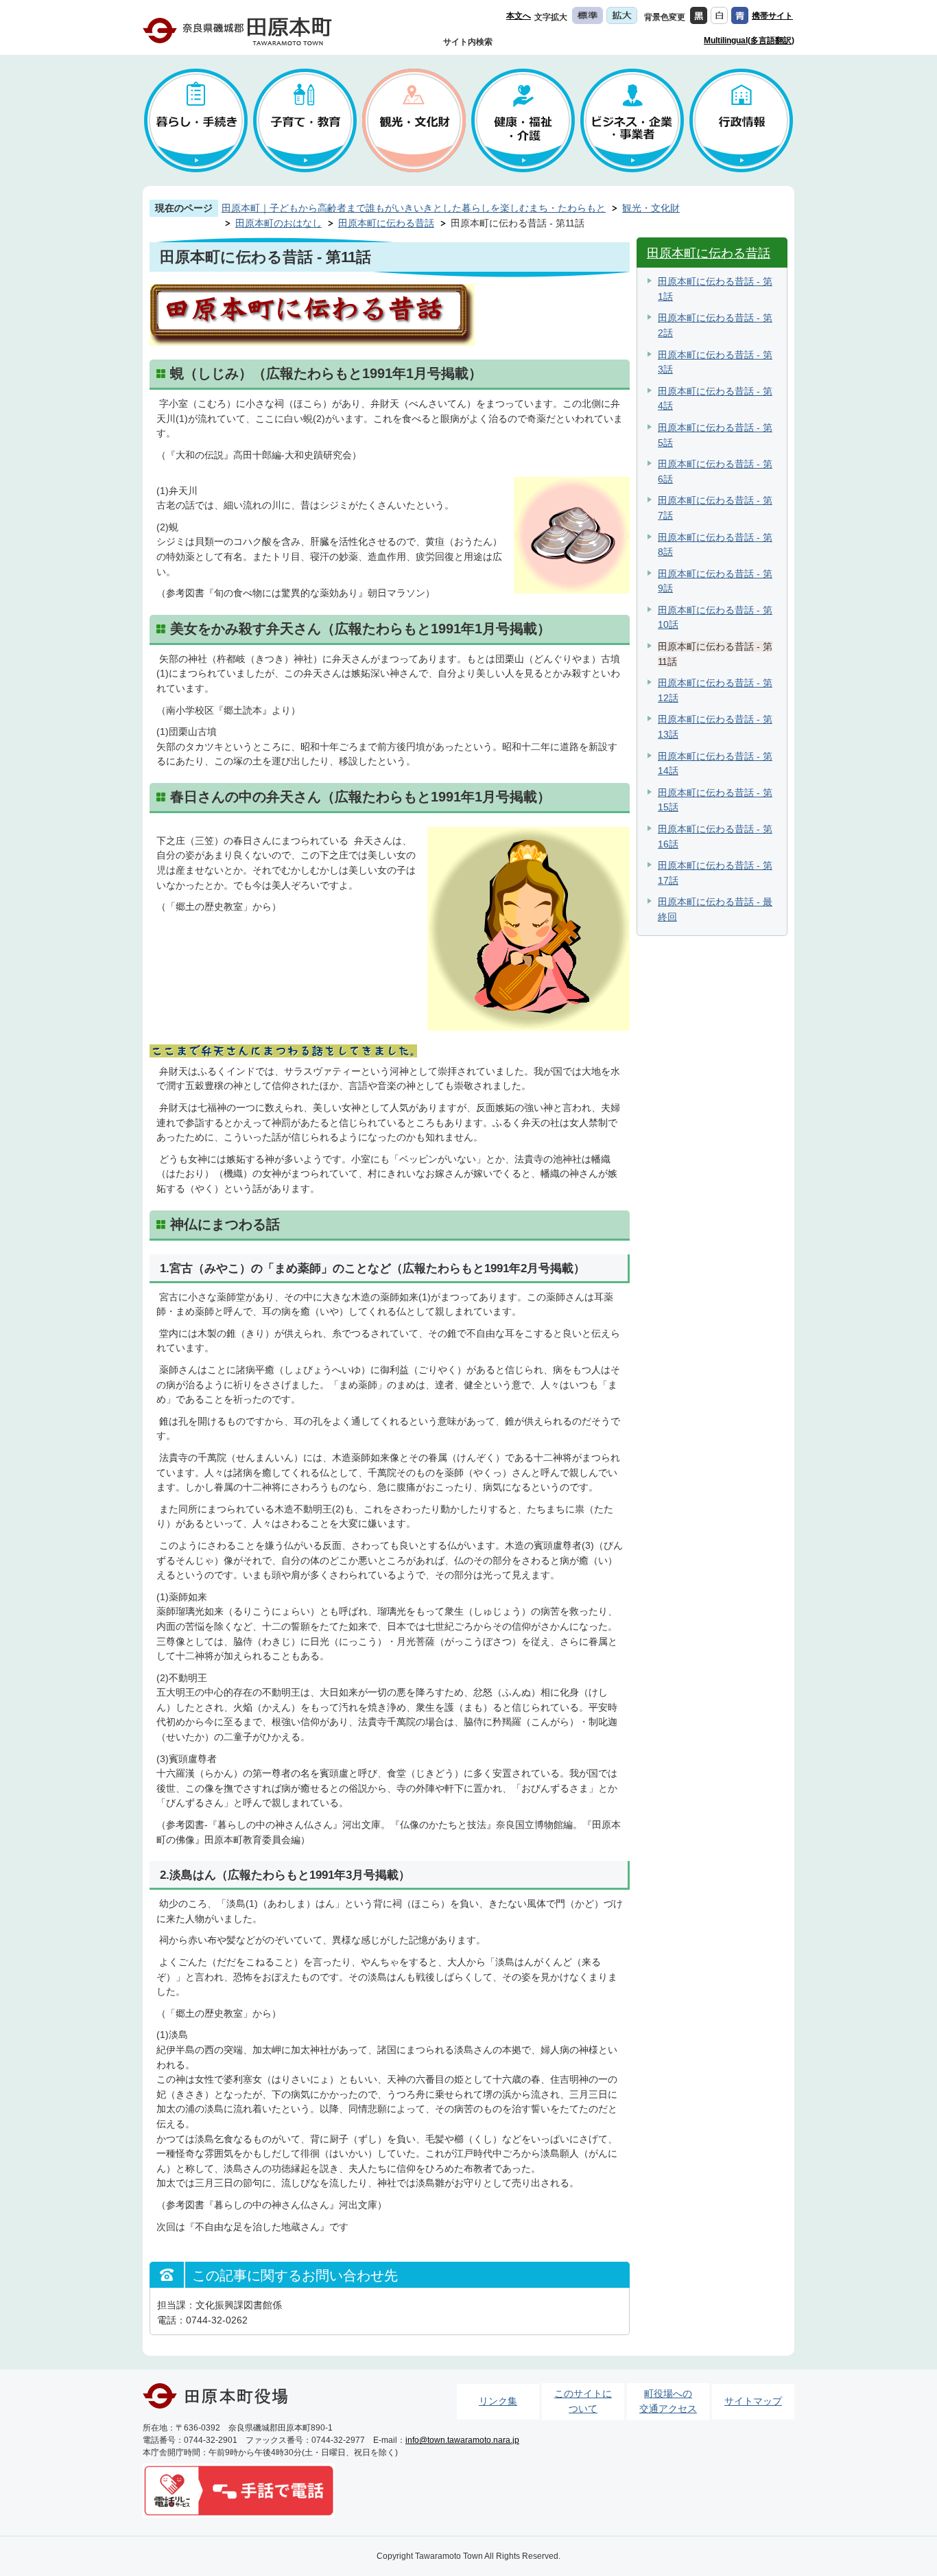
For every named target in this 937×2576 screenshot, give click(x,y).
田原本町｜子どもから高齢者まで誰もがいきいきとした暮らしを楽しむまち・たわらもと (414, 208)
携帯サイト (772, 16)
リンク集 (498, 2401)
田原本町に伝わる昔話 (386, 223)
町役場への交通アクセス (668, 2401)
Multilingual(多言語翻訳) (749, 40)
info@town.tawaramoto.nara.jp (462, 2440)
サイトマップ (753, 2401)
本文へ (519, 16)
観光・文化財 (651, 208)
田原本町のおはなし (278, 223)
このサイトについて (583, 2401)
